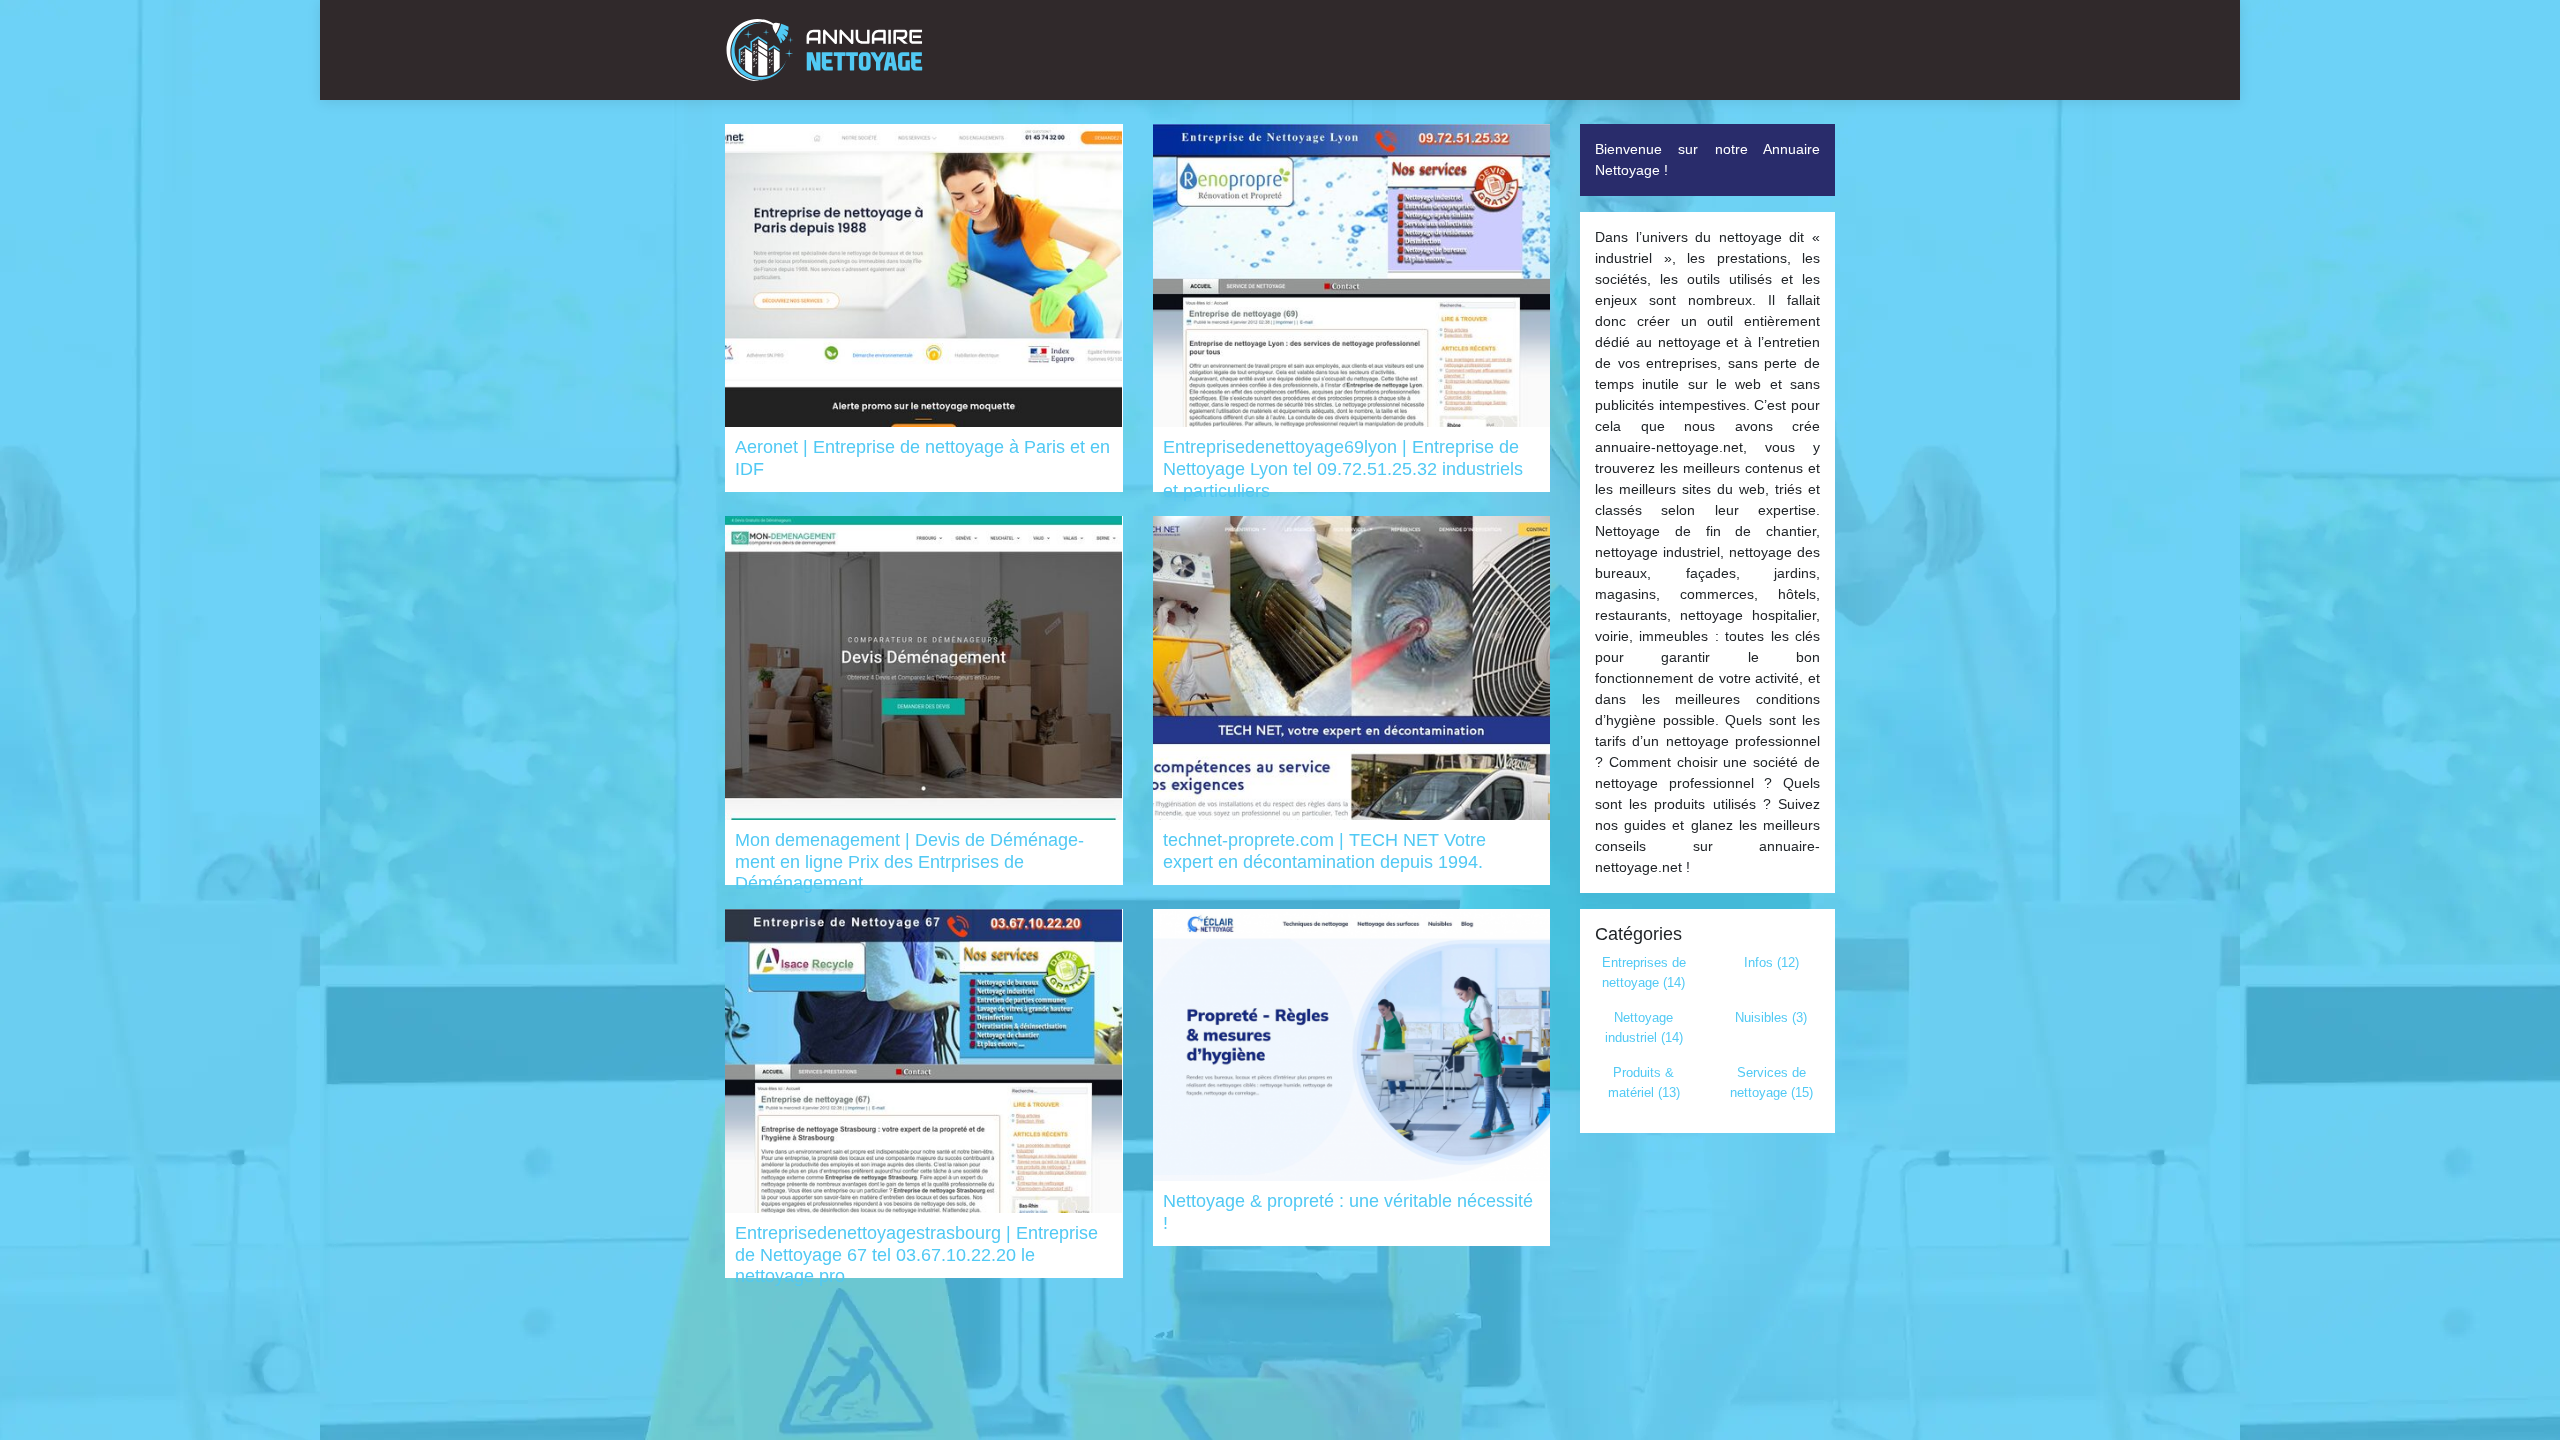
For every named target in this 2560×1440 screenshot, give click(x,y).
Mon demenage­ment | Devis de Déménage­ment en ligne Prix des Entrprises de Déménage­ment (909, 861)
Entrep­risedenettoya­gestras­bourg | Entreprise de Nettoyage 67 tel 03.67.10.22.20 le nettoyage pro (916, 1254)
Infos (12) (1771, 962)
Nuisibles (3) (1771, 1017)
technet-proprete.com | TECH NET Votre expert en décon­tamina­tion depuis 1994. (1324, 851)
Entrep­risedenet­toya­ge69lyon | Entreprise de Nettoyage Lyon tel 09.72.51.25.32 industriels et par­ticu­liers (1343, 468)
